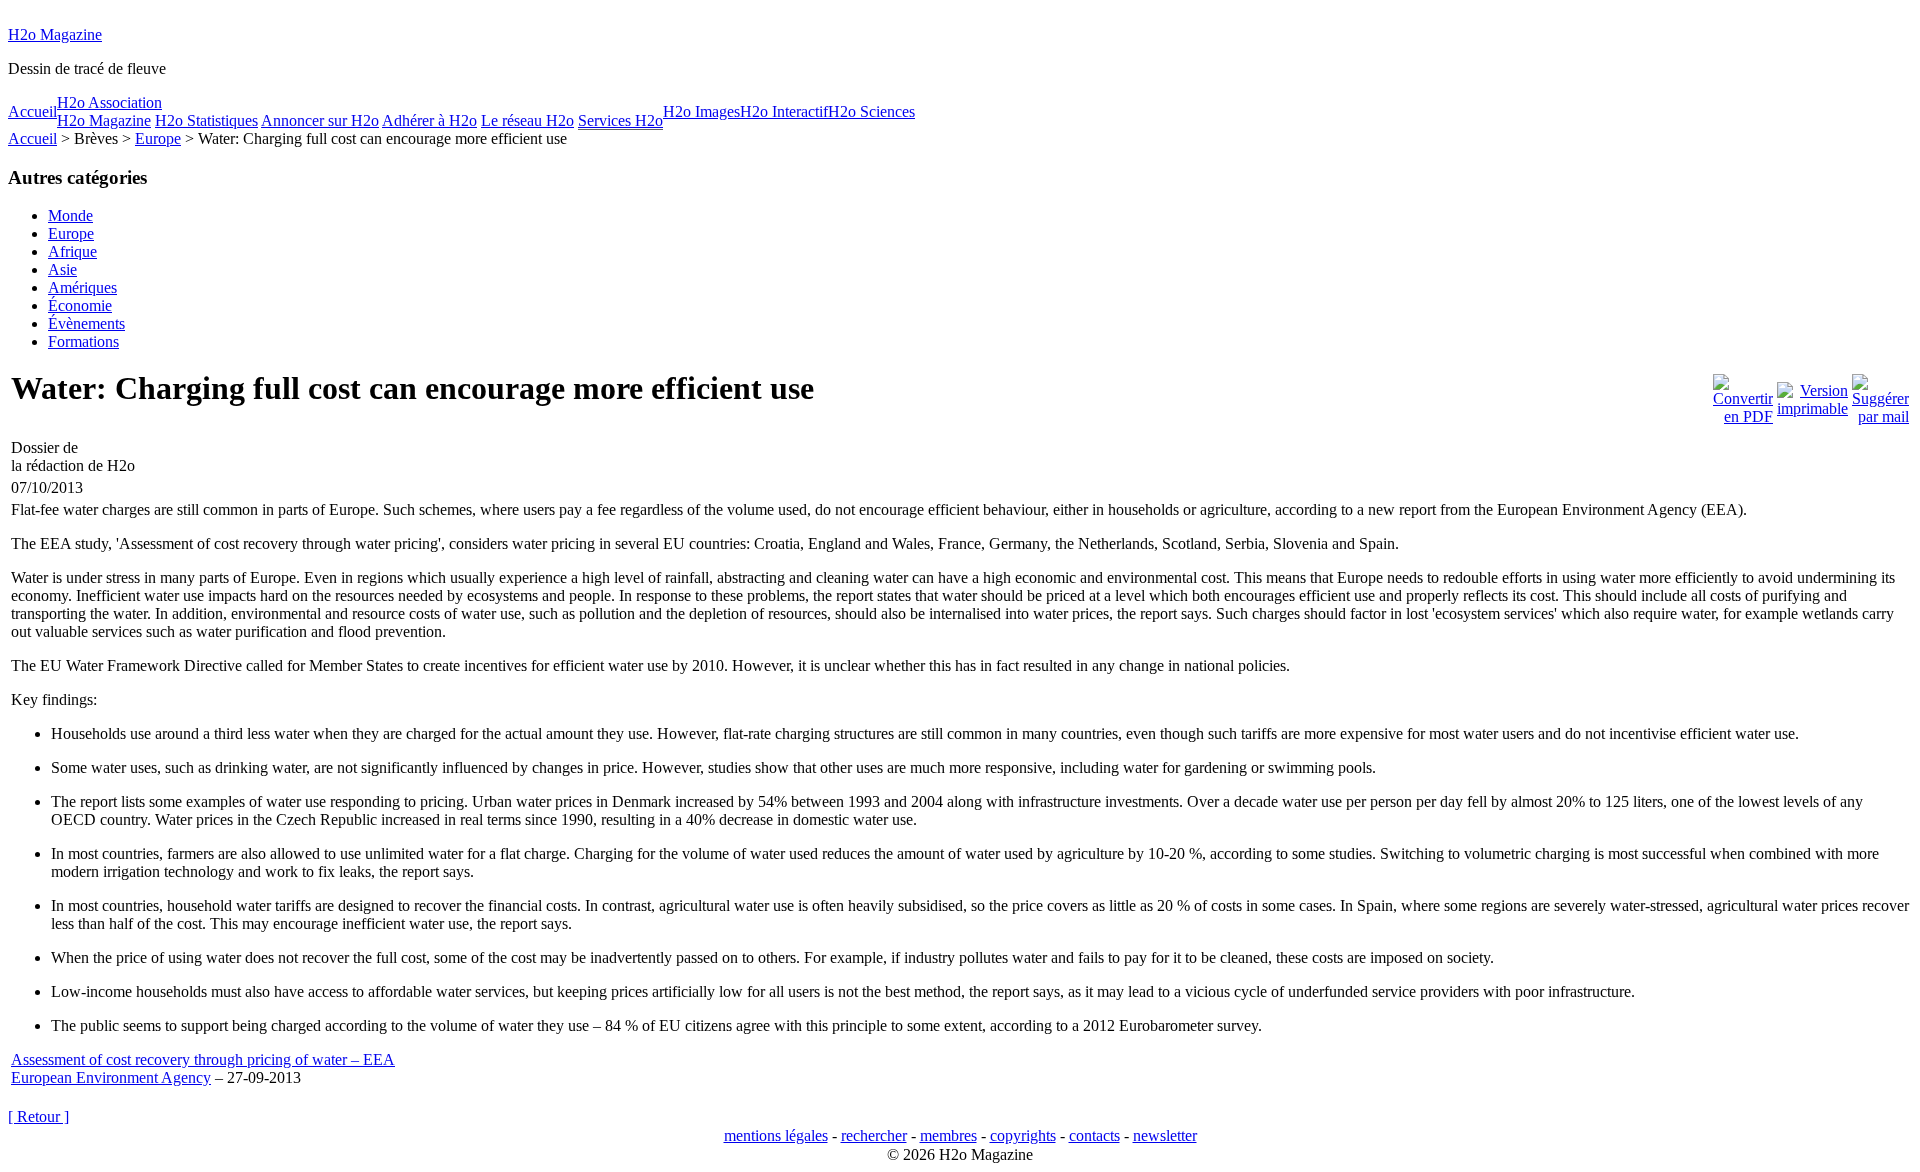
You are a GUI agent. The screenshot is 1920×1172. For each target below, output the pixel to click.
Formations (83, 341)
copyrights (1023, 1135)
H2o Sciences (871, 111)
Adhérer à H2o (429, 120)
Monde (70, 215)
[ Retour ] (38, 1116)
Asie (62, 269)
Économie (80, 305)
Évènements (86, 323)
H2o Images (701, 111)
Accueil (32, 111)
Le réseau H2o (527, 120)
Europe (158, 138)
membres (948, 1135)
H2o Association (109, 102)
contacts (1094, 1135)
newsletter (1165, 1135)
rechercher (874, 1135)
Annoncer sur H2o (320, 120)
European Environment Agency (111, 1077)
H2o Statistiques (206, 120)
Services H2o (620, 120)
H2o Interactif (784, 111)
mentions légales (776, 1135)
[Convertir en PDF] (1743, 394)
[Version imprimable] (1812, 394)
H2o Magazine (55, 34)
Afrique (72, 251)
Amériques (82, 287)
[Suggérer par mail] (1880, 394)
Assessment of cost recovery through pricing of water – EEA (203, 1059)
